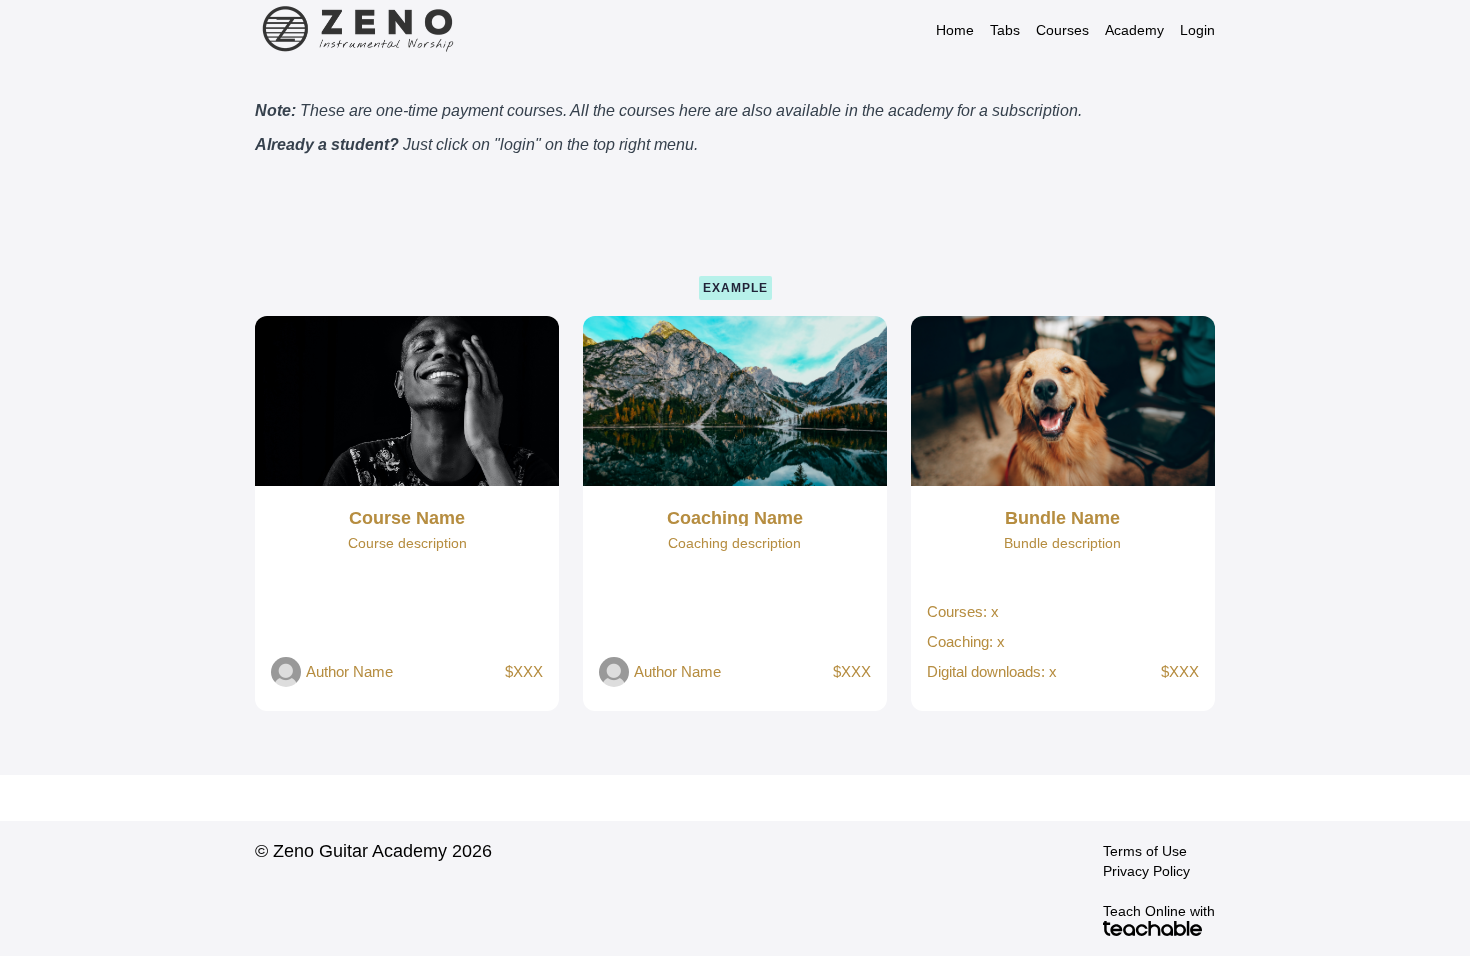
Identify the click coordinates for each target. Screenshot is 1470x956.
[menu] (1067, 30)
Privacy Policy (1146, 871)
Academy (1134, 30)
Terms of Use (1145, 851)
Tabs (1005, 30)
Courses (1062, 30)
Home (955, 30)
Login (1197, 30)
